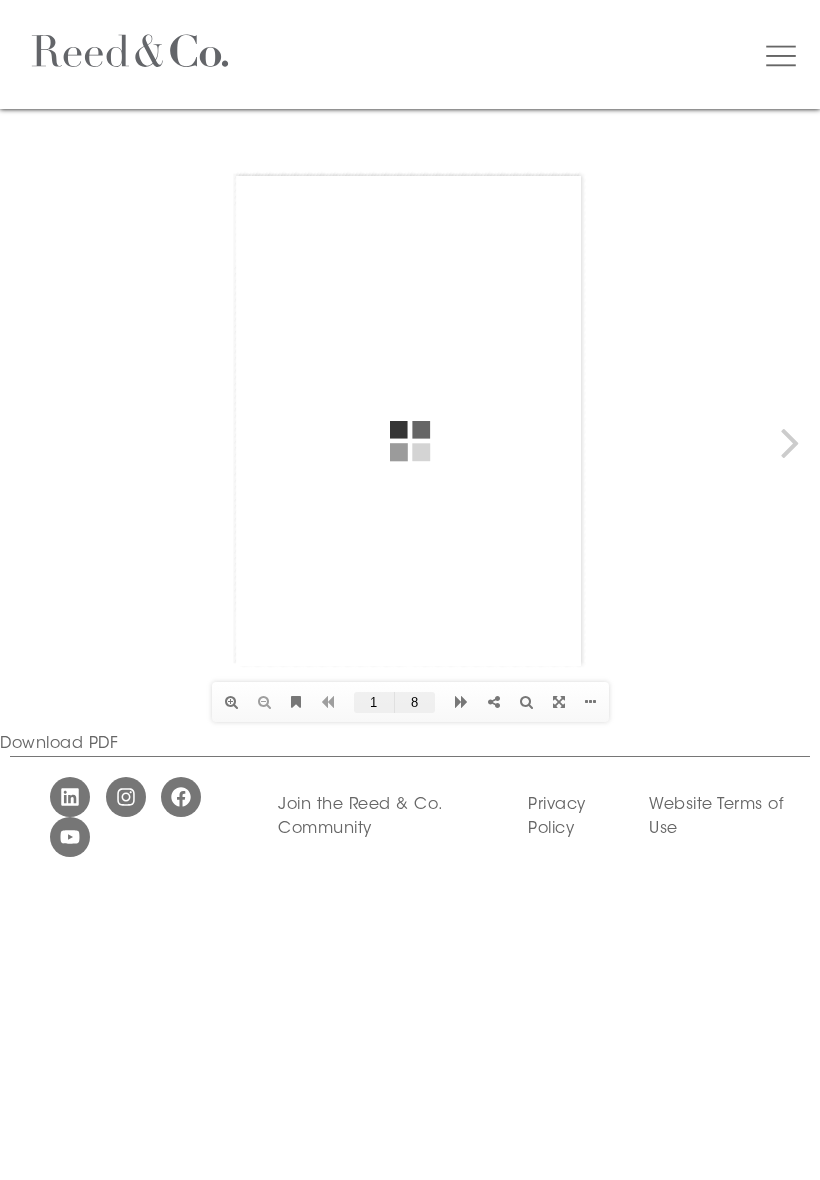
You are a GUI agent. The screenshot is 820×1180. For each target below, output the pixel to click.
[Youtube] (70, 837)
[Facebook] (181, 797)
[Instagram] (126, 797)
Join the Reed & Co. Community (360, 817)
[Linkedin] (70, 797)
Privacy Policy (557, 817)
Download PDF (59, 744)
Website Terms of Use (716, 817)
